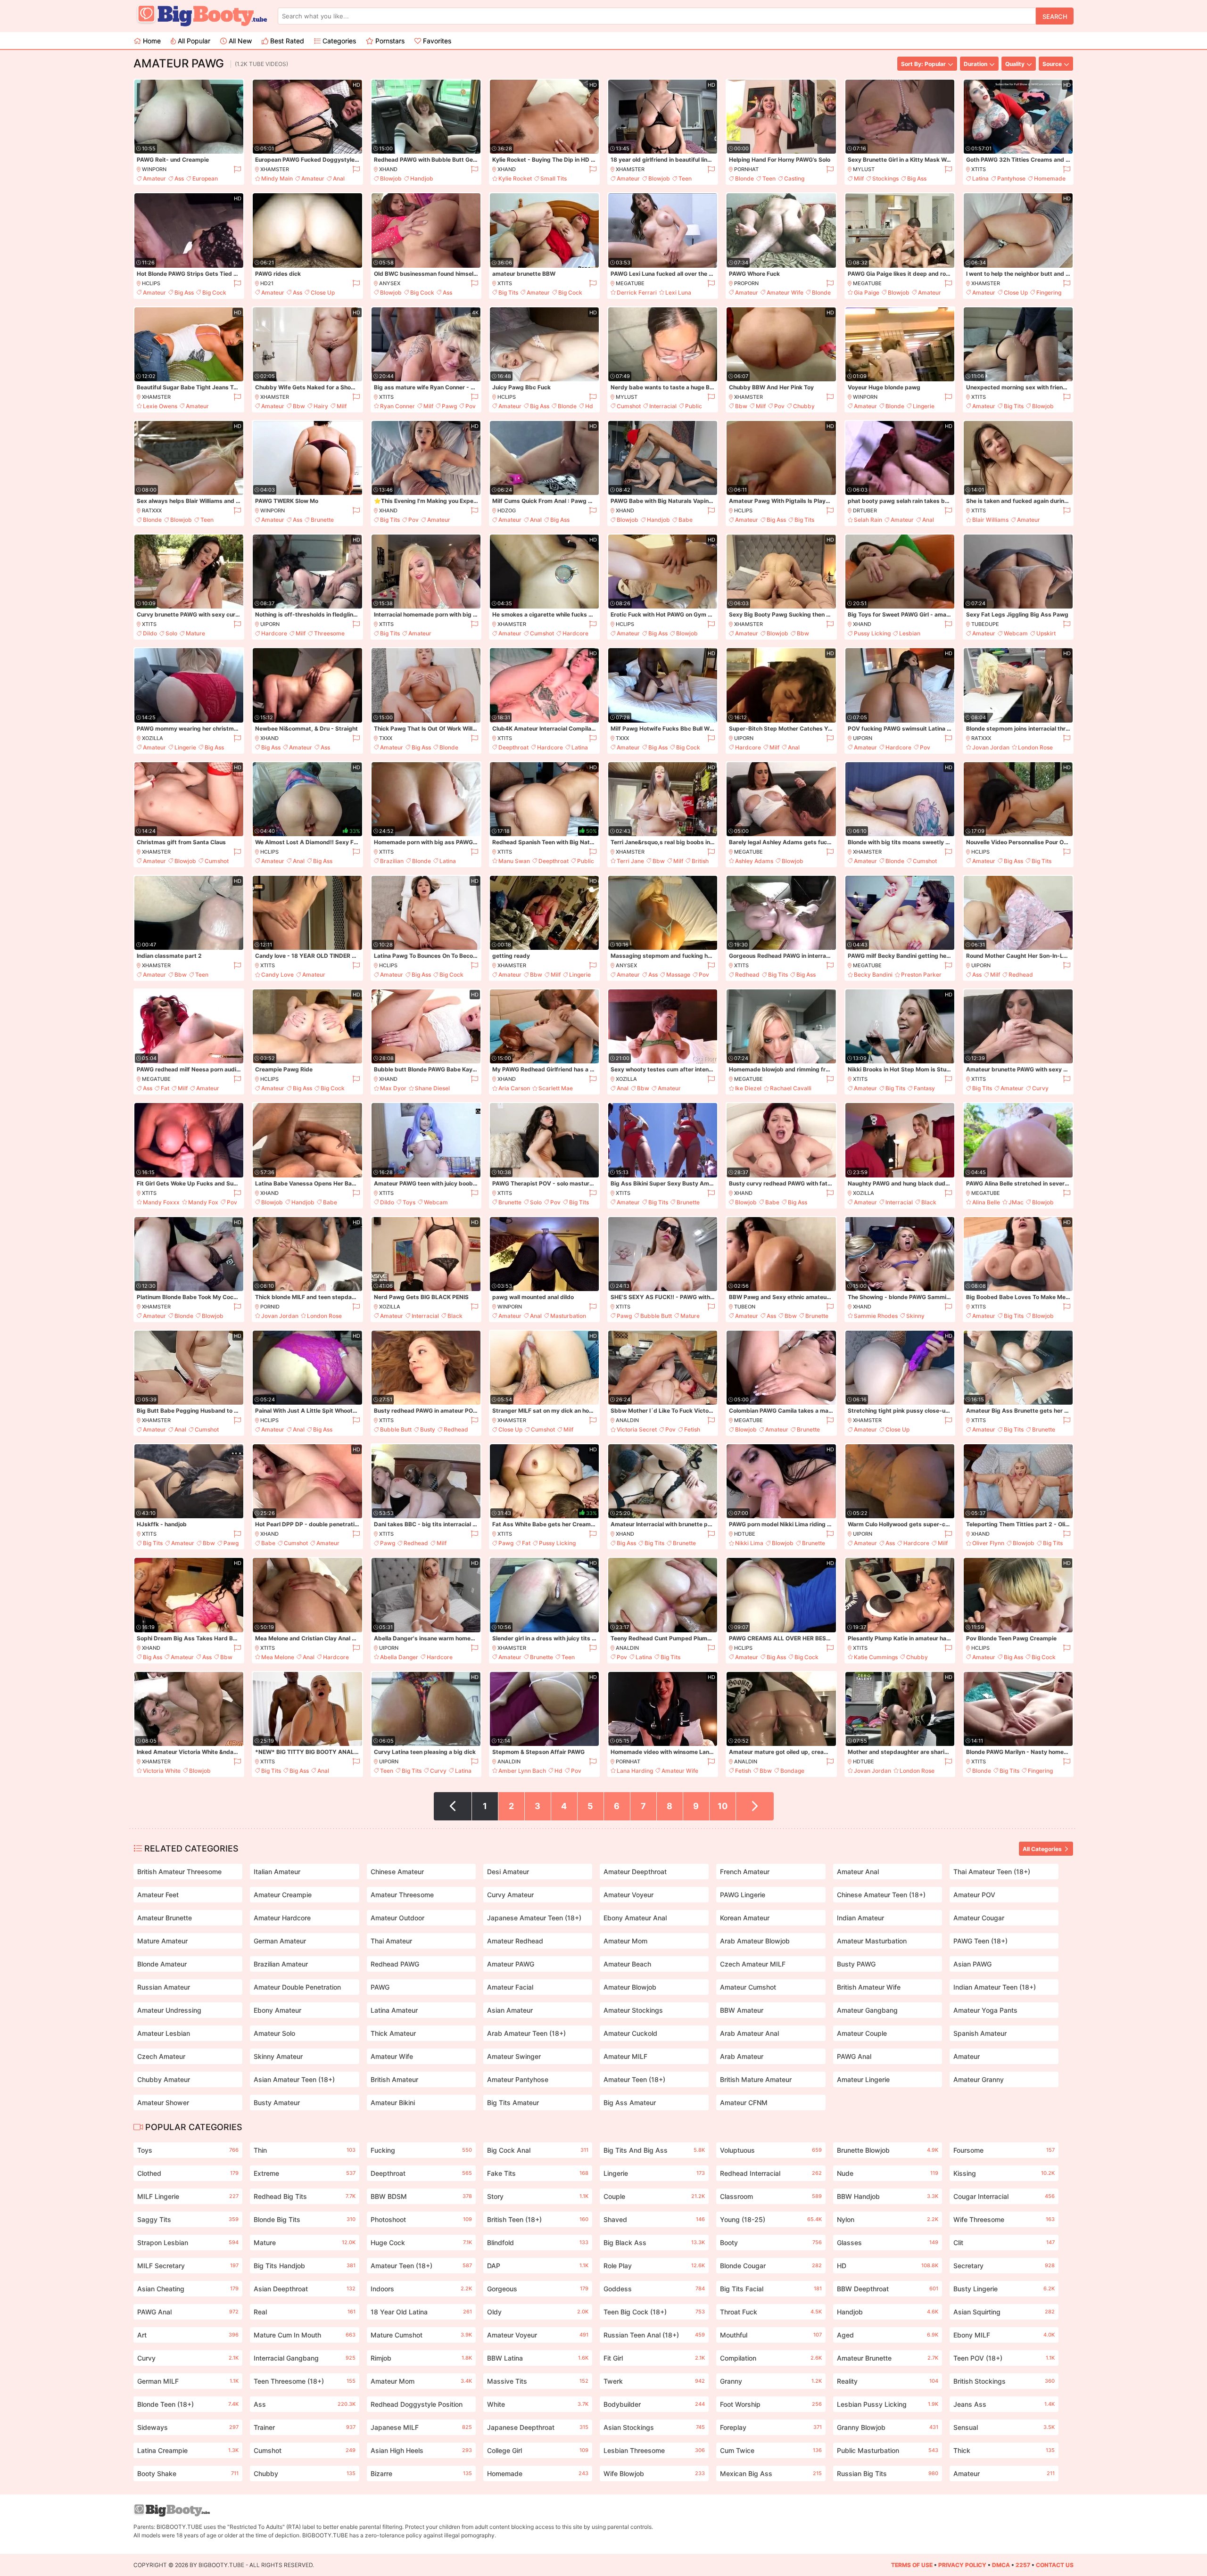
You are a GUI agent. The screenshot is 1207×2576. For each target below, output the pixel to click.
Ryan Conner (397, 406)
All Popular (193, 41)
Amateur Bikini (393, 2103)
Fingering (1049, 292)
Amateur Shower (163, 2103)
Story (538, 2196)
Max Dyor (393, 1088)
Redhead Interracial (771, 2173)
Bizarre (421, 2473)
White (538, 2404)
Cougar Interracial (1004, 2196)
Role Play (654, 2266)
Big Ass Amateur (630, 2103)
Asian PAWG (972, 1964)
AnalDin (627, 1420)
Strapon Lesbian (188, 2243)
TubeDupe (985, 624)
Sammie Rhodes (876, 1316)
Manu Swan (514, 861)
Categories (338, 41)
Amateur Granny (979, 2079)
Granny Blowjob (888, 2427)
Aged (888, 2335)
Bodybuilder (654, 2404)
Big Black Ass (654, 2243)
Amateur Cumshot (748, 1987)
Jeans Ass (1004, 2404)
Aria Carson (514, 1088)
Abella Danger (399, 1657)
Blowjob (391, 178)
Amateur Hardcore (282, 1918)
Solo (171, 633)
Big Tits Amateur (513, 2103)
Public (694, 406)
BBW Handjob (888, 2196)
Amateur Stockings (633, 2010)
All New (239, 41)
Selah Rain (868, 520)
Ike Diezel (748, 1088)
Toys (409, 1202)
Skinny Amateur (278, 2056)
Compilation (771, 2358)
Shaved (654, 2219)
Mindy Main (277, 178)
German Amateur (280, 1941)
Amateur (154, 178)
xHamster (275, 169)
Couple (654, 2196)
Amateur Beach (627, 1964)
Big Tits (508, 292)
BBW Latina (538, 2358)
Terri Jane (630, 861)
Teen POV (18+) (1004, 2358)
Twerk (654, 2381)
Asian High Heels (421, 2450)
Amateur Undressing (169, 2010)
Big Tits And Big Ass (654, 2150)
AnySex (390, 283)
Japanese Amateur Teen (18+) (534, 1918)
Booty (771, 2243)
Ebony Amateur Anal (635, 1918)
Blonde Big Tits (304, 2219)
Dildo (150, 633)
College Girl (538, 2450)
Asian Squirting (1004, 2312)
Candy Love (277, 975)
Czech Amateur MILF (753, 1964)
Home (151, 41)
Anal (339, 178)
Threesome (329, 633)
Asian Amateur (510, 2010)
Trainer (304, 2427)
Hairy (321, 406)
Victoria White (162, 1771)
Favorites (436, 41)
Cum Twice (771, 2450)
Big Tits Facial (771, 2289)
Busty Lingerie (1004, 2289)
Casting (794, 178)
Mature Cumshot (421, 2335)
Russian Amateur (164, 1987)
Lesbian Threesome (654, 2450)
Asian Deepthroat (304, 2289)
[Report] (237, 169)
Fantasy (924, 1088)
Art (188, 2335)
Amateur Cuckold (630, 2033)
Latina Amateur (394, 2010)
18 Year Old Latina (421, 2312)
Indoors (421, 2289)
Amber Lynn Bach (522, 1771)
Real (304, 2312)
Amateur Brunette (165, 1918)
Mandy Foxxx (161, 1202)
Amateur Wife (785, 292)
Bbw (299, 406)
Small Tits (554, 178)
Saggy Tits (188, 2219)
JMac (1016, 1202)
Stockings (885, 178)
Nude (888, 2173)
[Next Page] (755, 1806)
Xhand (388, 169)
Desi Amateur (508, 1872)
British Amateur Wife (869, 1987)
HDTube (745, 1534)
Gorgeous (538, 2289)
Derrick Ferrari (637, 292)
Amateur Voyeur (628, 1895)
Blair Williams (990, 520)
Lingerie (924, 406)
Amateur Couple (862, 2033)
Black (929, 1202)
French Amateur (745, 1872)
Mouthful (771, 2335)
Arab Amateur (742, 2056)
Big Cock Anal (538, 2150)
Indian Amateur (860, 1918)
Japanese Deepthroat (538, 2427)
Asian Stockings (654, 2427)
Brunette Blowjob (888, 2150)
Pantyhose (1011, 178)
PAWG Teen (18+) (980, 1941)
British (700, 861)
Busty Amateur (277, 2103)
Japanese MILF (421, 2427)
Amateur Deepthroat (635, 1872)
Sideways (188, 2427)
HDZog (507, 510)
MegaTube (630, 283)
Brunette (322, 520)
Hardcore (274, 633)
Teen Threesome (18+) (304, 2381)
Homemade (1050, 178)
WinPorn (154, 169)
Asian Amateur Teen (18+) (294, 2079)
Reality (888, 2381)
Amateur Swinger (514, 2056)
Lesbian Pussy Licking (888, 2404)
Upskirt (1046, 633)
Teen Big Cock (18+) (654, 2312)
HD (888, 2266)
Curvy (1040, 1088)
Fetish (692, 1429)
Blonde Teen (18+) (188, 2404)
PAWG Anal (854, 2056)
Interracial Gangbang (304, 2358)
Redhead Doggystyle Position (421, 2406)
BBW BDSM (421, 2196)
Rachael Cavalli (791, 1088)
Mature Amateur (162, 1941)
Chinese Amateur (397, 1872)
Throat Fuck (771, 2312)
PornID (270, 1307)
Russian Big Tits (888, 2473)
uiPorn (270, 624)
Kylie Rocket (515, 178)
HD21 (267, 283)
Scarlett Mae (556, 1088)
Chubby (804, 406)
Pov (471, 406)
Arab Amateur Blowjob (755, 1941)
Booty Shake (188, 2473)
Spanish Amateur (980, 2033)
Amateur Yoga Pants (985, 2010)
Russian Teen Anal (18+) (654, 2335)
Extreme (304, 2173)
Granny (771, 2381)
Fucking (421, 2150)
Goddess (654, 2289)
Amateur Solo (274, 2033)
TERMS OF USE (912, 2565)
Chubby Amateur (164, 2079)
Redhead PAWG (395, 1964)
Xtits (979, 169)
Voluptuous (771, 2150)
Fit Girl (654, 2358)
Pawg (449, 406)
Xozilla (153, 738)
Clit (1004, 2243)
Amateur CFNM (744, 2103)
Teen (685, 178)
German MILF (188, 2381)
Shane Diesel (432, 1088)
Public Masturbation (888, 2450)
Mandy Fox (203, 1202)
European (205, 178)
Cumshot (629, 406)
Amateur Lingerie (863, 2079)
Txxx (386, 738)
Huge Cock (421, 2243)
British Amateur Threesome (179, 1872)
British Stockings (1004, 2381)
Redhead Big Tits (304, 2196)
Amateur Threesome (402, 1895)
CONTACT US (1055, 2565)
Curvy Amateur (510, 1895)
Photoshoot (421, 2219)
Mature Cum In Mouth (304, 2335)
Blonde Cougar (771, 2266)
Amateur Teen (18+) (634, 2079)
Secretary (1004, 2266)
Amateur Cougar (979, 1918)
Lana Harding (635, 1771)
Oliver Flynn (988, 1543)
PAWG (380, 1987)
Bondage (792, 1771)
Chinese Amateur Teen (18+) (881, 1895)
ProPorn (746, 283)
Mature (195, 633)
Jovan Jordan (991, 747)
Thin (304, 2150)
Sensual (1004, 2427)
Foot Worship (771, 2404)
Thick (1004, 2450)
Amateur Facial (510, 1987)
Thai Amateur (391, 1941)
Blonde (744, 178)
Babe (686, 520)
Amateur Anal (858, 1872)
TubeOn (745, 1307)
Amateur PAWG (511, 1964)
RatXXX (152, 510)
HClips (151, 283)
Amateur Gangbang (867, 2010)
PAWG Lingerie (743, 1895)
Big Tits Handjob (304, 2266)
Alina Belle (986, 1202)
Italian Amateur (277, 1872)
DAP (538, 2266)
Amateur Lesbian (164, 2033)
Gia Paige (867, 292)
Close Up (323, 292)
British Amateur (394, 2079)
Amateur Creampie (283, 1895)
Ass (179, 178)
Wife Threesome (1004, 2219)
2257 (1023, 2565)
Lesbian (910, 633)
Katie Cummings (876, 1657)
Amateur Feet (158, 1895)
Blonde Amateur (162, 1964)
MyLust (864, 169)
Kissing (1004, 2173)
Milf (859, 178)
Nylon (888, 2219)
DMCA (1001, 2565)
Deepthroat (513, 747)
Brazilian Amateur (281, 1964)
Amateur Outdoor (397, 1918)
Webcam (1016, 633)
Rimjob (421, 2358)
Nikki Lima (749, 1543)
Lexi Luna (678, 292)
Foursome (1004, 2150)
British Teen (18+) (538, 2219)
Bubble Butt (656, 1316)
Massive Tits (538, 2381)
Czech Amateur (161, 2056)
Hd (589, 406)
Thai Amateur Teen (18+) (992, 1872)
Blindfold (538, 2243)
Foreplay (771, 2427)
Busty (428, 1429)
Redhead (747, 975)
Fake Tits (538, 2173)
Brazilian (392, 861)
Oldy (538, 2312)
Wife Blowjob (654, 2473)
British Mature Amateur (756, 2079)
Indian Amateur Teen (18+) (995, 1987)
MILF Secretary (188, 2266)
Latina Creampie (188, 2450)
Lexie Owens (160, 406)
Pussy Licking (872, 633)
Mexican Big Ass (771, 2473)
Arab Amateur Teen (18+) (526, 2033)
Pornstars (389, 41)
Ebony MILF (1004, 2335)
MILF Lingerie (188, 2196)
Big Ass (917, 178)
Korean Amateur (745, 1918)
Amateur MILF (625, 2056)
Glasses (888, 2243)
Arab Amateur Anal (749, 2033)
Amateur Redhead (515, 1941)
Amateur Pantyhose (518, 2079)
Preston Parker (921, 975)
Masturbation (568, 1316)
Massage (678, 975)
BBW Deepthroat (888, 2289)
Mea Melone (278, 1657)
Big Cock (214, 292)
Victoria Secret (637, 1429)
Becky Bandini (873, 975)
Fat (165, 1088)
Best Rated (286, 41)
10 (723, 1806)
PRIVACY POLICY (962, 2565)
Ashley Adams (754, 861)
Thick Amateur (393, 2033)
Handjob (422, 178)
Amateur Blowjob (630, 1987)
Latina (980, 178)
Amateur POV (974, 1895)
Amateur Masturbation (872, 1941)
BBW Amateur (742, 2010)
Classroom (771, 2196)
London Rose (1035, 747)
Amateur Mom (625, 1941)
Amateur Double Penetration (297, 1987)
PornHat (746, 169)
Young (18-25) (771, 2219)
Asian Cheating (188, 2289)
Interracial (663, 406)
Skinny (915, 1316)
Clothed (188, 2173)
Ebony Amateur (277, 2010)
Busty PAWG (856, 1964)
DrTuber (865, 510)
